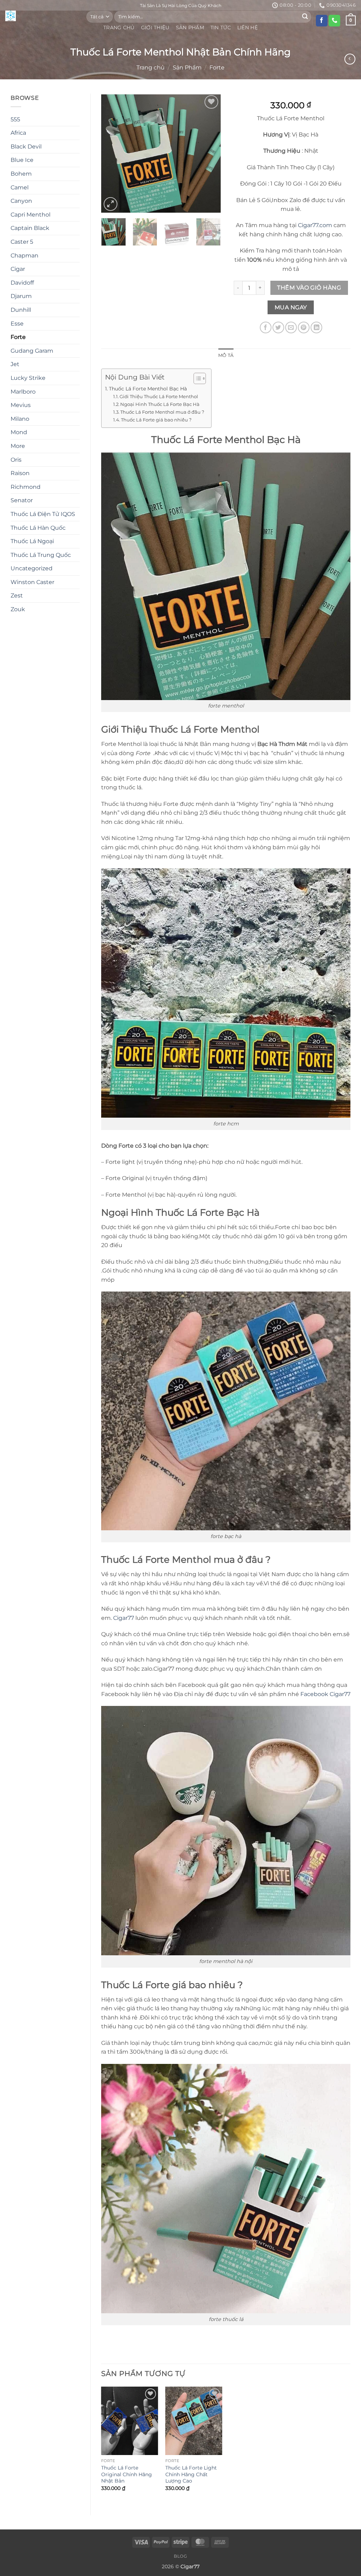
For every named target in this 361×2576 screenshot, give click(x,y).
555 (15, 119)
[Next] (209, 153)
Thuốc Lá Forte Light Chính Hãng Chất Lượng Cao (191, 2474)
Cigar (18, 269)
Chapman (25, 256)
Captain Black (30, 228)
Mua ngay (291, 307)
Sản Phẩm (190, 28)
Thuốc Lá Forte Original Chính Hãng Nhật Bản (127, 2474)
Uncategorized (32, 568)
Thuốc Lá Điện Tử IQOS (43, 514)
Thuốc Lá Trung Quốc (41, 555)
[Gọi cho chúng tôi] (334, 21)
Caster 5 (22, 242)
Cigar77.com (315, 225)
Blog (180, 2556)
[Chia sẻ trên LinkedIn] (316, 327)
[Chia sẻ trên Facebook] (266, 327)
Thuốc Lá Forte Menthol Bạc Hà (148, 389)
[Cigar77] (41, 16)
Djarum (21, 296)
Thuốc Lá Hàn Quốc (38, 528)
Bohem (21, 174)
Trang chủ (151, 68)
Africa (18, 133)
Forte (217, 68)
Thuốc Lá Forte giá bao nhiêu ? (156, 420)
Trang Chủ (119, 28)
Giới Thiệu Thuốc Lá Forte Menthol (159, 396)
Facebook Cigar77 (325, 1694)
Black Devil (26, 147)
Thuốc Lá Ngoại (32, 541)
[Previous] (112, 153)
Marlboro (23, 392)
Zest (17, 596)
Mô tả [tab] (226, 355)
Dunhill (21, 310)
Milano (20, 419)
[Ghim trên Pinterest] (304, 327)
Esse (17, 324)
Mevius (21, 405)
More (18, 446)
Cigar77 (124, 1618)
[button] (111, 204)
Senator (22, 500)
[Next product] (350, 59)
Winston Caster (32, 582)
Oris (16, 460)
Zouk (18, 609)
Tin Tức (221, 28)
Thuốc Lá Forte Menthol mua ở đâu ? (162, 412)
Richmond (26, 487)
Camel (20, 187)
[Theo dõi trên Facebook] (322, 21)
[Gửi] (305, 17)
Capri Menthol (30, 215)
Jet (15, 364)
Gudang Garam (32, 351)
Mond (19, 432)
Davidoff (22, 283)
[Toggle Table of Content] (196, 378)
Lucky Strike (28, 378)
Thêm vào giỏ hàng (309, 288)
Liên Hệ (247, 28)
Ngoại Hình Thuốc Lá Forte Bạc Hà (160, 404)
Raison (20, 473)
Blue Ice (22, 160)
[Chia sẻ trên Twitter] (278, 327)
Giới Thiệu (155, 28)
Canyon (21, 201)
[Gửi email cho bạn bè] (291, 327)
